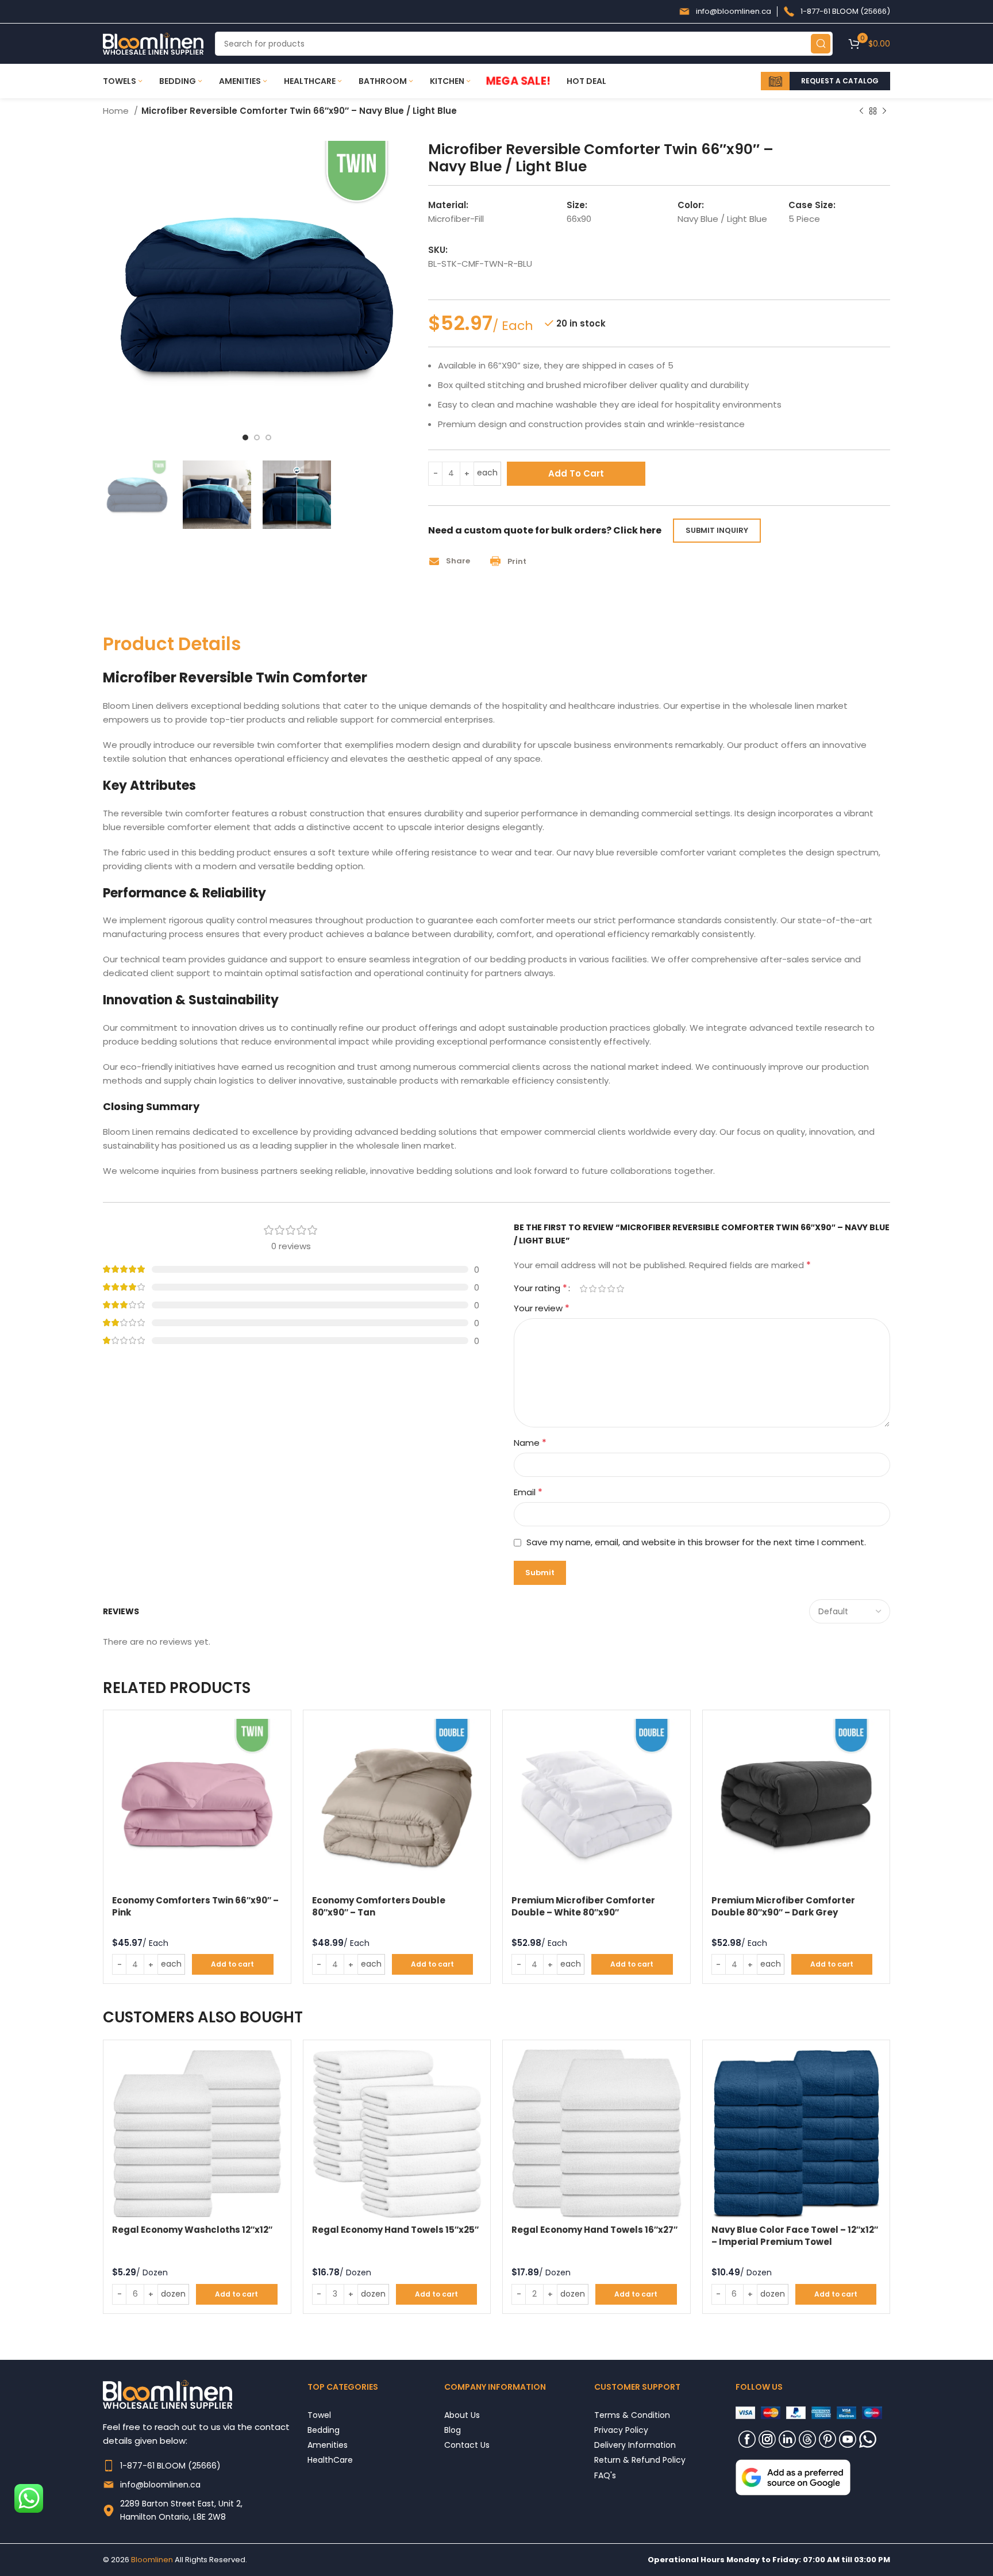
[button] (453, 561)
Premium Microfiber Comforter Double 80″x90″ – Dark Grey (783, 1906)
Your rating (540, 1288)
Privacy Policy (621, 2430)
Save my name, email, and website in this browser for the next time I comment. (696, 1542)
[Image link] (793, 2477)
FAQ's (605, 2475)
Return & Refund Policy (640, 2460)
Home (117, 111)
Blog (453, 2430)
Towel (319, 2415)
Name (530, 1443)
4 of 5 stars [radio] (611, 1289)
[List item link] (205, 2466)
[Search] (821, 44)
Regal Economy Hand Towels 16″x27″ (594, 2230)
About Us (462, 2415)
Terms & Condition (632, 2415)
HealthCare (330, 2460)
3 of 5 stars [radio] (602, 1289)
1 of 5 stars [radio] (583, 1289)
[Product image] (197, 1804)
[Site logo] (153, 43)
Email (528, 1492)
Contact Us (467, 2445)
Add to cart (576, 473)
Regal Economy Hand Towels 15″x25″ (395, 2230)
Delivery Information (635, 2445)
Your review (542, 1308)
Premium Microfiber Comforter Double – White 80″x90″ (583, 1906)
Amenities (328, 2445)
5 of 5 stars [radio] (620, 1289)
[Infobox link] (725, 11)
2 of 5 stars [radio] (592, 1289)
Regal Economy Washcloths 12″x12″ (192, 2230)
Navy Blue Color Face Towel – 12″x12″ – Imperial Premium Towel (795, 2236)
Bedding (324, 2430)
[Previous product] (861, 112)
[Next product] (884, 112)
